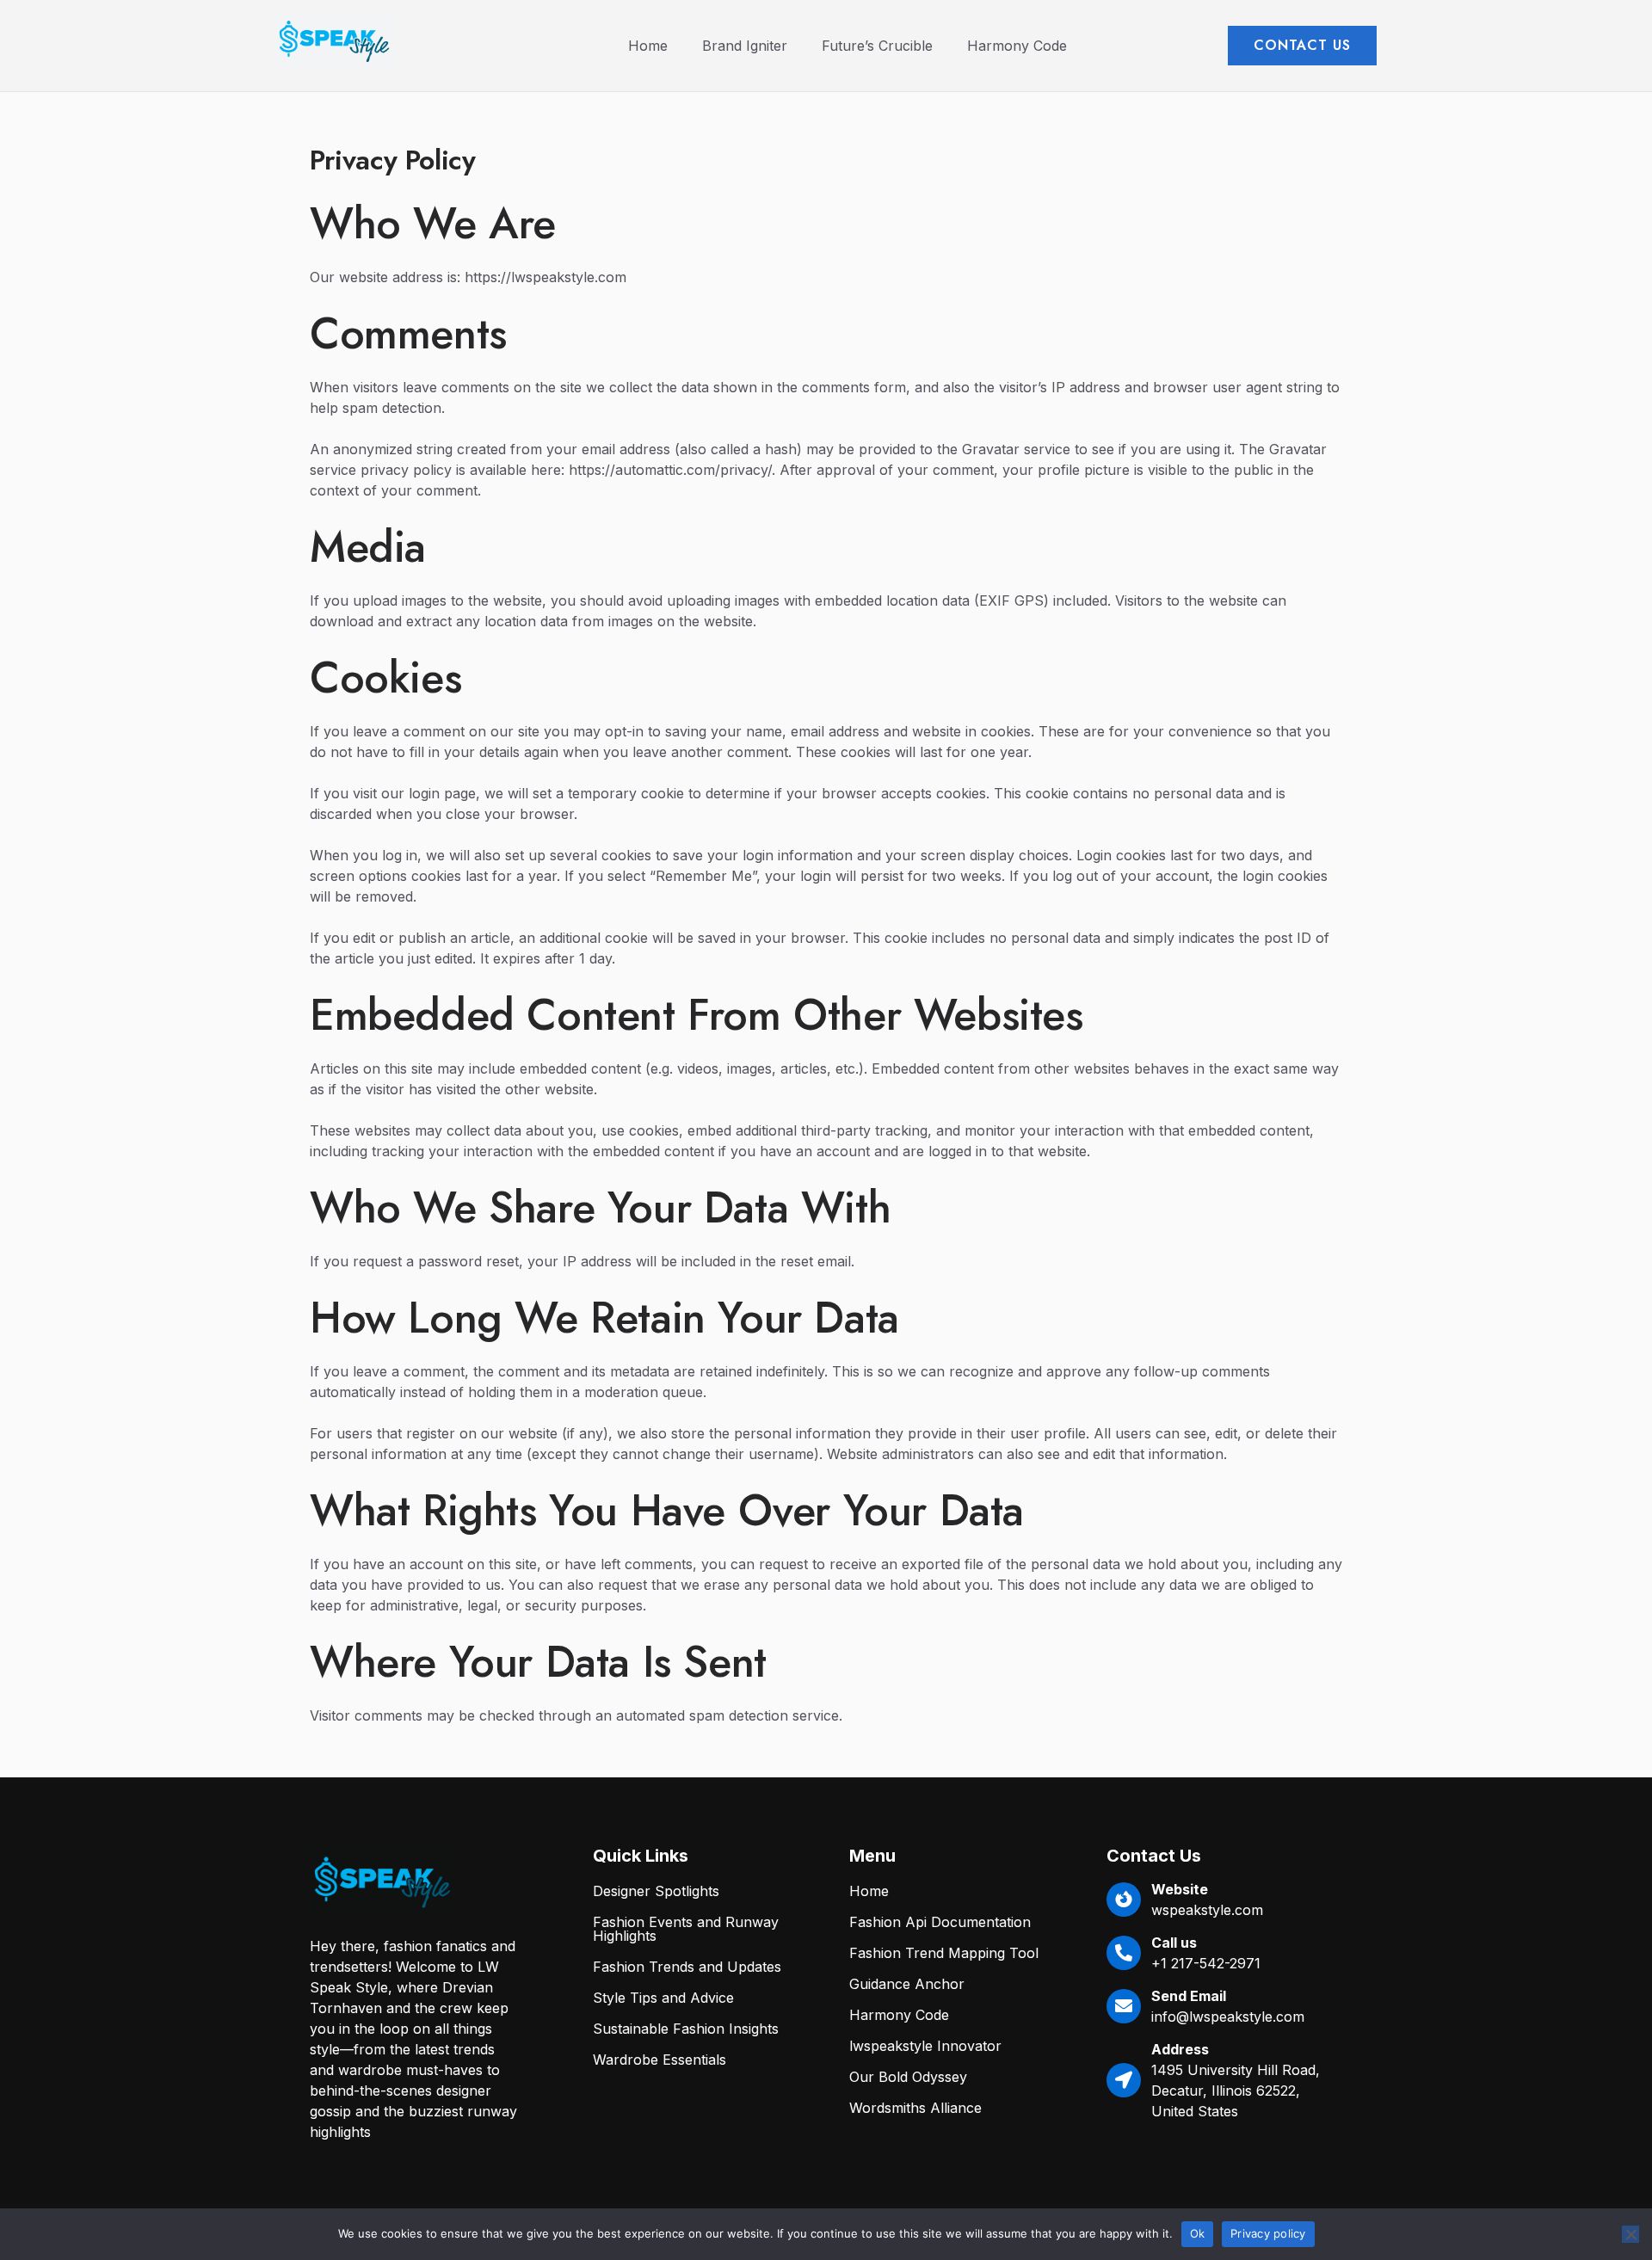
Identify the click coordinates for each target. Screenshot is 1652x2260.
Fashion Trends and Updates (687, 1967)
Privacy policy (1268, 2233)
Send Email (1189, 1996)
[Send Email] (1124, 2006)
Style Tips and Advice (663, 1998)
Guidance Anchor (907, 1984)
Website (1180, 1889)
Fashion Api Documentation (940, 1922)
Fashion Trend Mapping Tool (944, 1953)
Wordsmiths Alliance (915, 2108)
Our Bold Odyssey (908, 2077)
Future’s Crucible (877, 46)
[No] (1630, 2234)
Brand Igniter (745, 46)
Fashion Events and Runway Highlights (686, 1929)
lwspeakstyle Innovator (925, 2046)
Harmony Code (1017, 46)
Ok (1198, 2233)
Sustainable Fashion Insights (686, 2029)
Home (648, 46)
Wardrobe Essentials (660, 2060)
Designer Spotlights (656, 1891)
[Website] (1124, 1900)
